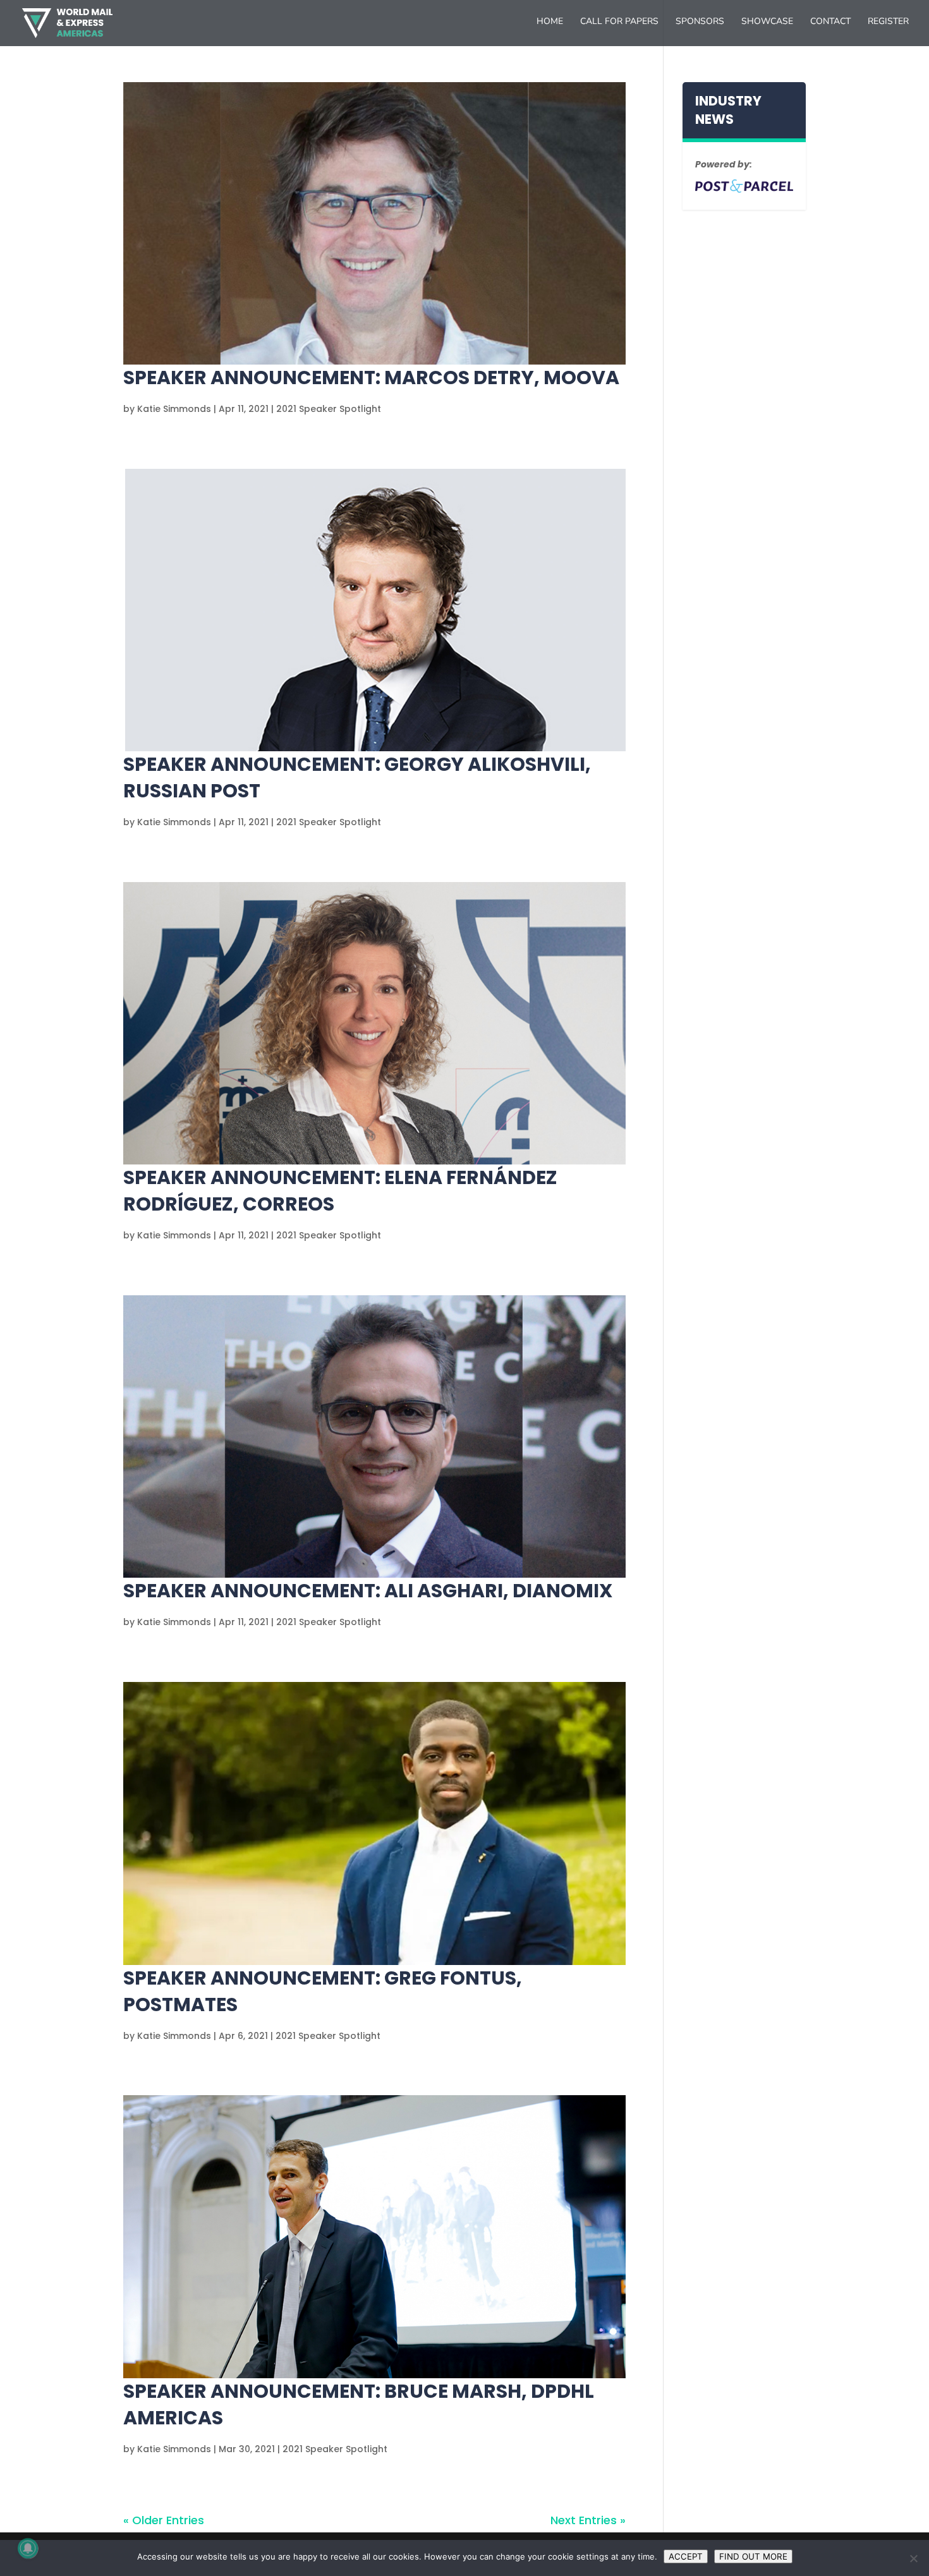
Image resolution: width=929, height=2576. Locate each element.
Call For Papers (619, 22)
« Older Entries (164, 2520)
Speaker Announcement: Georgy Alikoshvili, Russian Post (357, 777)
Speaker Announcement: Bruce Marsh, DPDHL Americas (359, 2404)
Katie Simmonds (174, 409)
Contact (830, 22)
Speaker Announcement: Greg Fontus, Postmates (323, 1991)
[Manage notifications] (28, 2548)
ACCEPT (686, 2556)
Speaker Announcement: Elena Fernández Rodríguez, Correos (340, 1191)
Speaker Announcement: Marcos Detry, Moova (371, 378)
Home (550, 22)
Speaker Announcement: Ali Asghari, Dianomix (368, 1591)
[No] (913, 2558)
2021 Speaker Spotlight (329, 409)
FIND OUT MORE (753, 2556)
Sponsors (700, 22)
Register (888, 22)
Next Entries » (588, 2520)
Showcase (767, 22)
